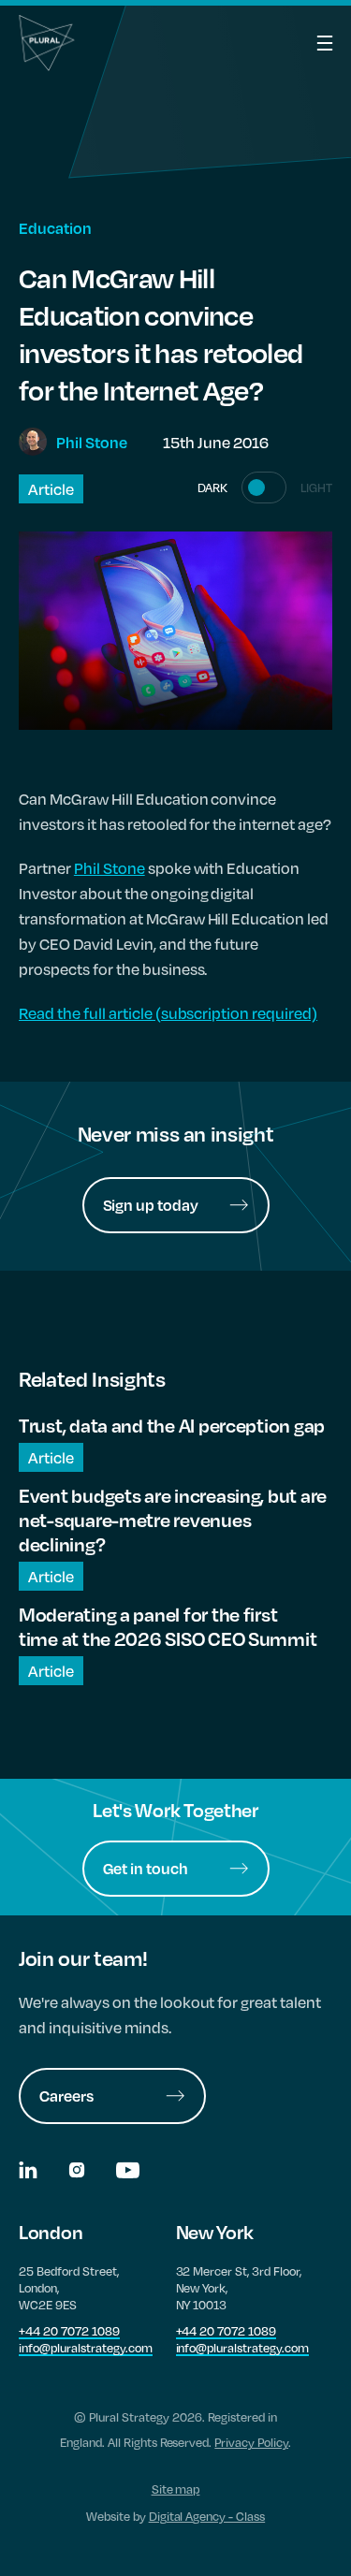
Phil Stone (110, 868)
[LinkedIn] (29, 2172)
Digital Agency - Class (207, 2516)
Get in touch (146, 1868)
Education (55, 228)
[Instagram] (78, 2172)
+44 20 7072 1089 (69, 2331)
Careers (66, 2096)
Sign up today (151, 1205)
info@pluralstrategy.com (86, 2348)
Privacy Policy (251, 2442)
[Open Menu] (304, 43)
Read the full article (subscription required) (168, 1013)
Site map (176, 2489)
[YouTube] (128, 2172)
